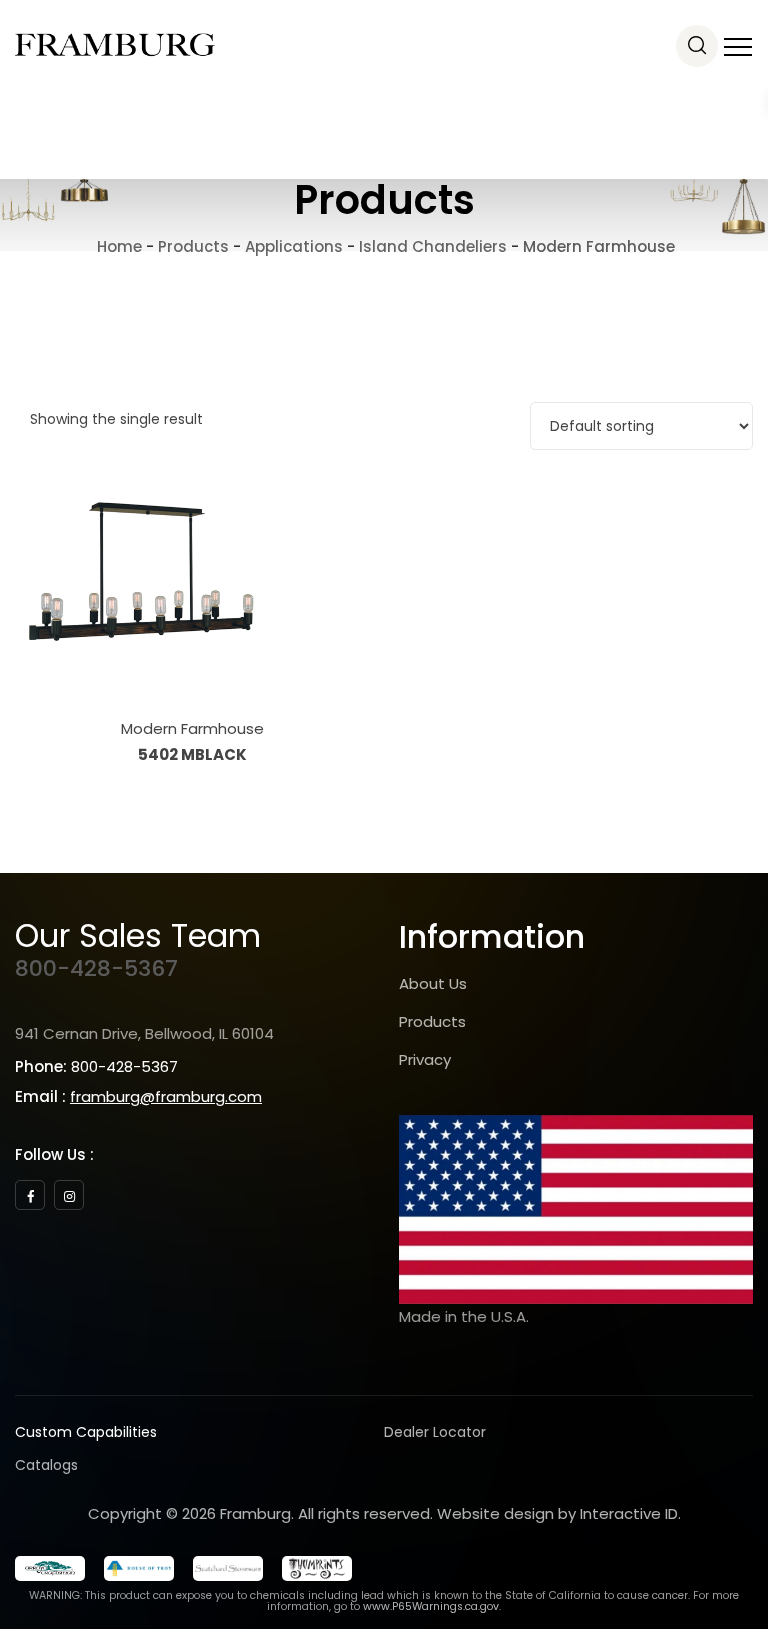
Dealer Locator (435, 1432)
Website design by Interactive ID (557, 1513)
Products (432, 1021)
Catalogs (46, 1465)
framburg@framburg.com (166, 1096)
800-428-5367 (96, 968)
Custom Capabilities (86, 1432)
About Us (433, 983)
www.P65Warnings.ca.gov (431, 1606)
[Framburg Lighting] (115, 45)
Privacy (425, 1059)
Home (117, 246)
